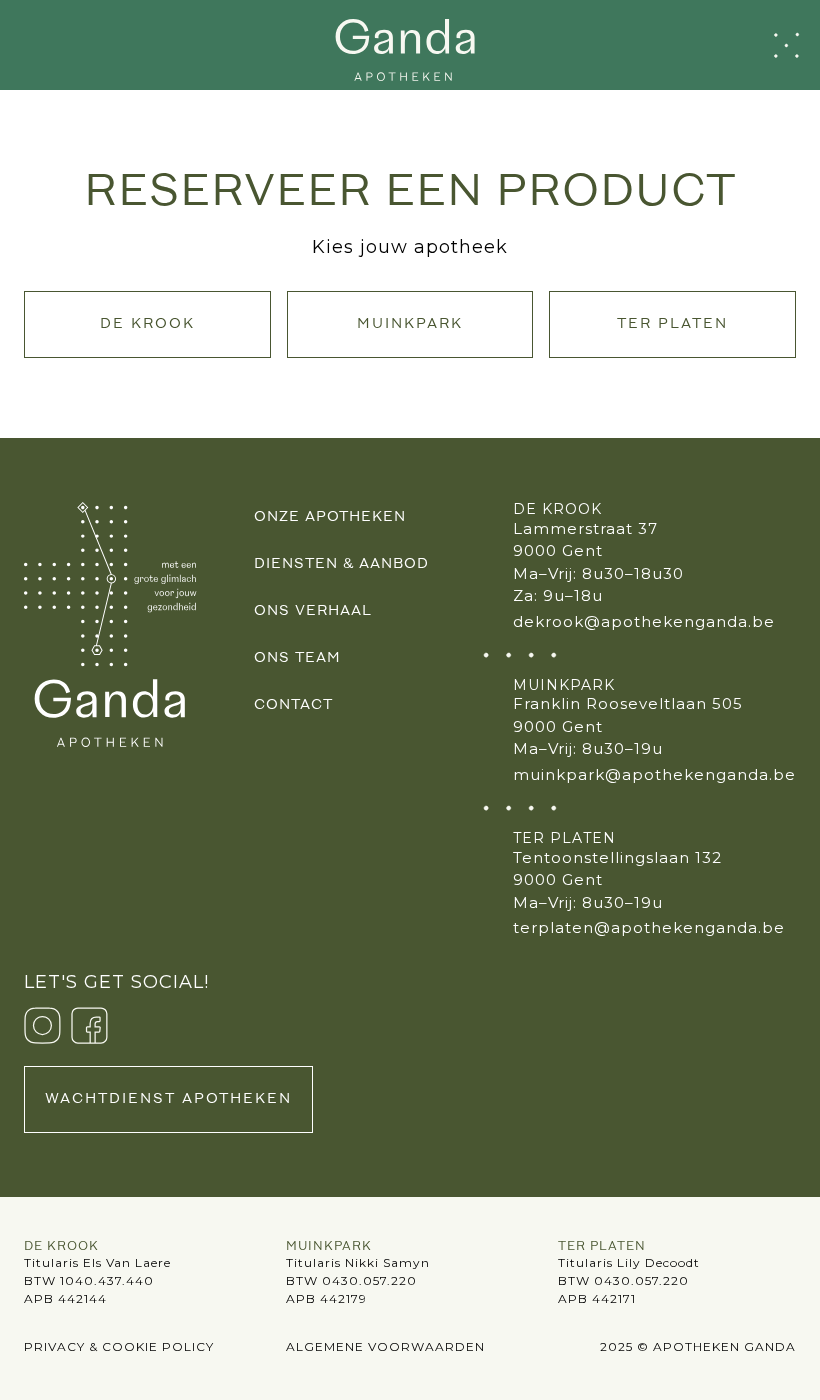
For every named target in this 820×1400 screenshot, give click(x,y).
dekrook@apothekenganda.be (644, 621)
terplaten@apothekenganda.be (649, 927)
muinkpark (410, 324)
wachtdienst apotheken (168, 1099)
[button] (786, 45)
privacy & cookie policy (119, 1346)
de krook (147, 324)
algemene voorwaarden (385, 1346)
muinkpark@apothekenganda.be (654, 774)
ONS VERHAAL (313, 611)
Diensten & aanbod (341, 564)
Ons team (297, 658)
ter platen (672, 324)
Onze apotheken (330, 517)
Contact (293, 705)
